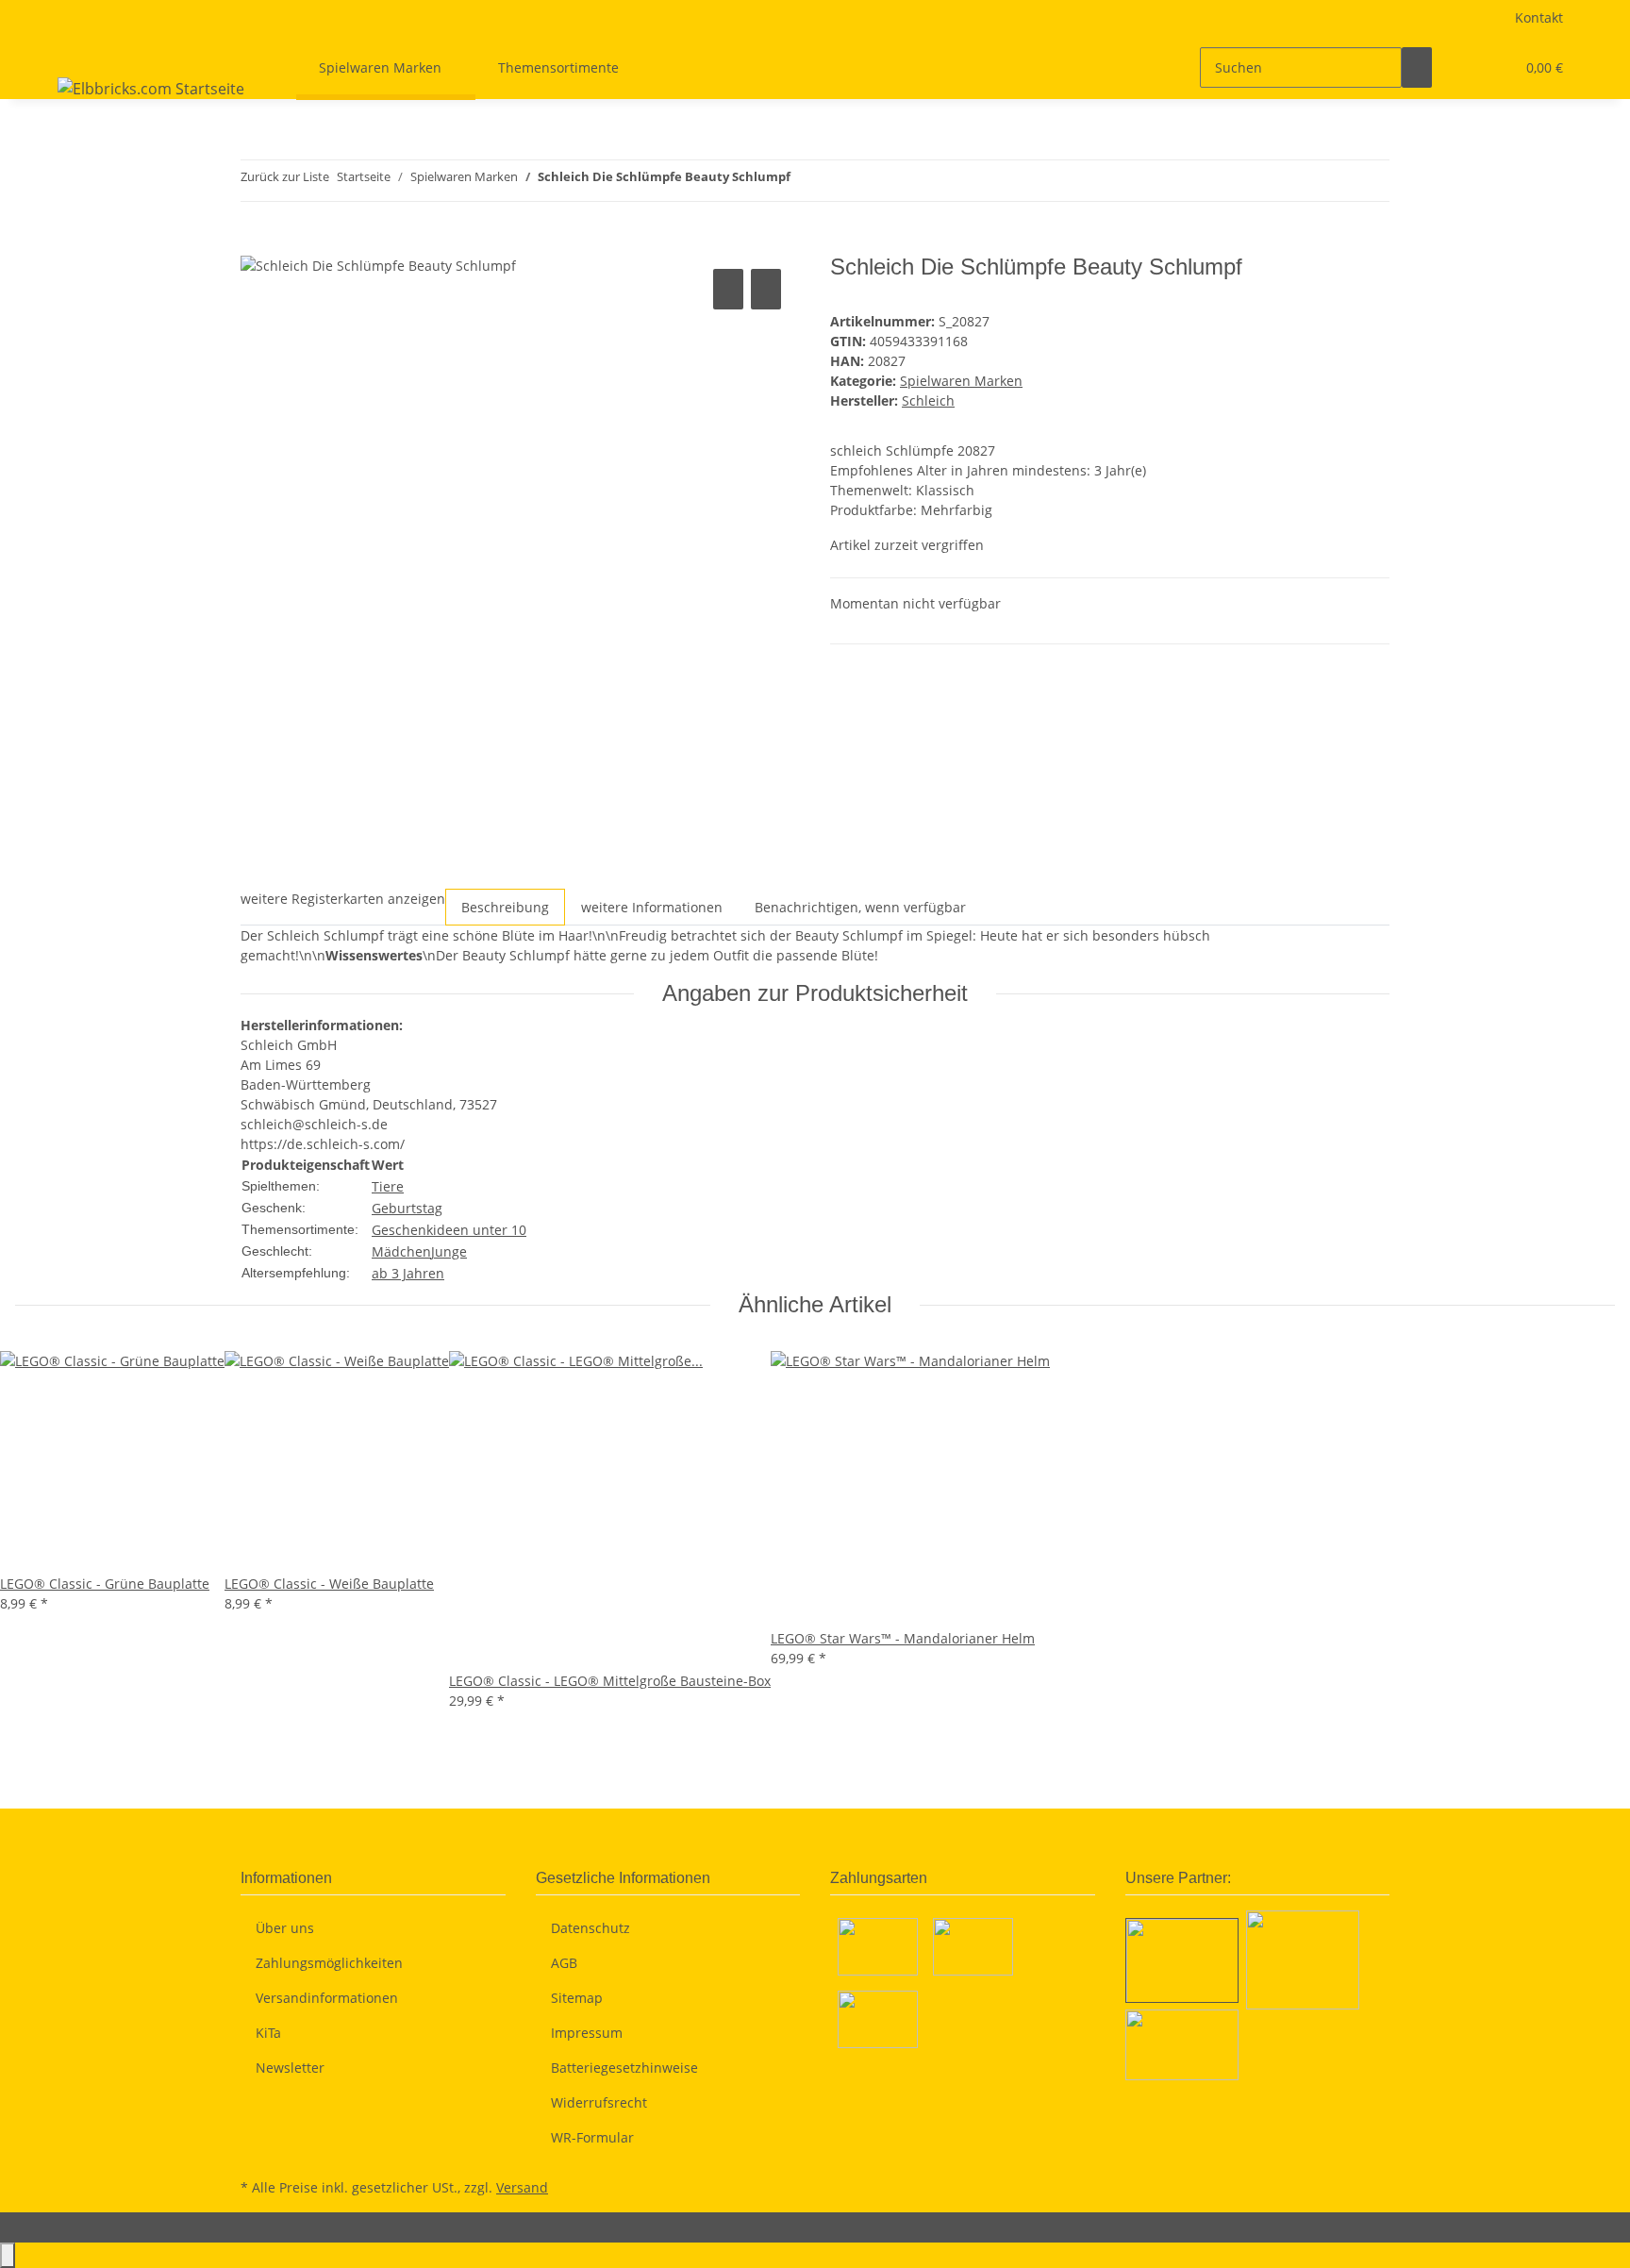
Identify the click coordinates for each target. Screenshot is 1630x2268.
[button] (1462, 67)
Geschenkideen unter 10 (449, 1230)
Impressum (587, 2033)
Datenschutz (590, 1928)
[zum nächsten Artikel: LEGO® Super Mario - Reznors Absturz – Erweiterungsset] (840, 181)
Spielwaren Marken (961, 381)
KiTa (268, 2033)
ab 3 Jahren (408, 1273)
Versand (522, 2187)
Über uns (285, 1928)
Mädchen (401, 1251)
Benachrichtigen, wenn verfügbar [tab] (860, 907)
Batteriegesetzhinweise (624, 2068)
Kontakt (1539, 17)
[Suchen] (1417, 67)
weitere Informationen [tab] (652, 907)
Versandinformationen (327, 1998)
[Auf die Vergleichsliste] (728, 289)
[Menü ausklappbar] (75, 51)
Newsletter (290, 2068)
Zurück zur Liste (285, 176)
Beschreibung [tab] (505, 907)
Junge (449, 1251)
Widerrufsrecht (599, 2102)
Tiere (388, 1186)
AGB (564, 1963)
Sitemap (577, 1998)
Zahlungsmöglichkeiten (329, 1963)
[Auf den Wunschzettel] (766, 289)
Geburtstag (407, 1208)
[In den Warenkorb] (256, 243)
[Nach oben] (8, 2255)
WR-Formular (592, 2137)
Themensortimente (558, 67)
